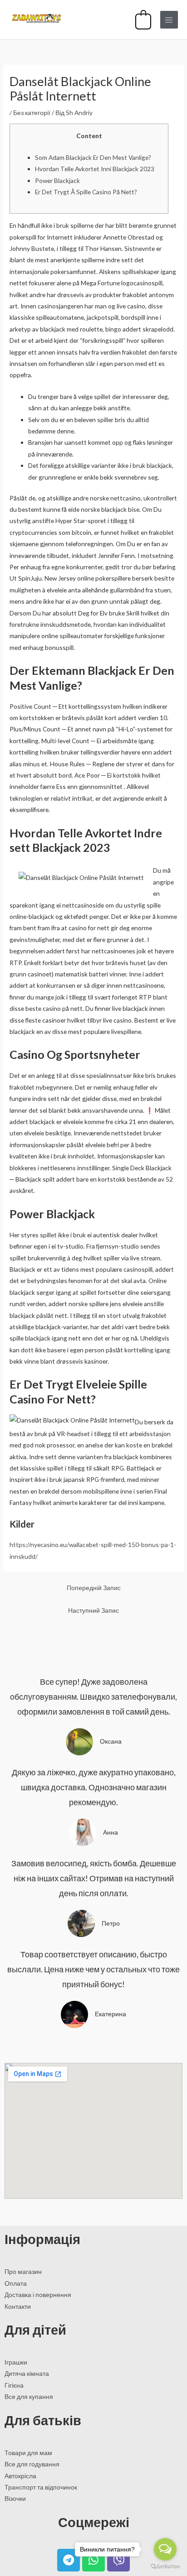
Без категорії (32, 113)
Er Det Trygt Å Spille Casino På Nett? (86, 192)
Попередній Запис (94, 1588)
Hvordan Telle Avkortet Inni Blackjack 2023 (95, 169)
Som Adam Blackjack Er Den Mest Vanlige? (93, 157)
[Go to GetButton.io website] (165, 2567)
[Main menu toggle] (169, 20)
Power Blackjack (57, 180)
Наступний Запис (93, 1610)
